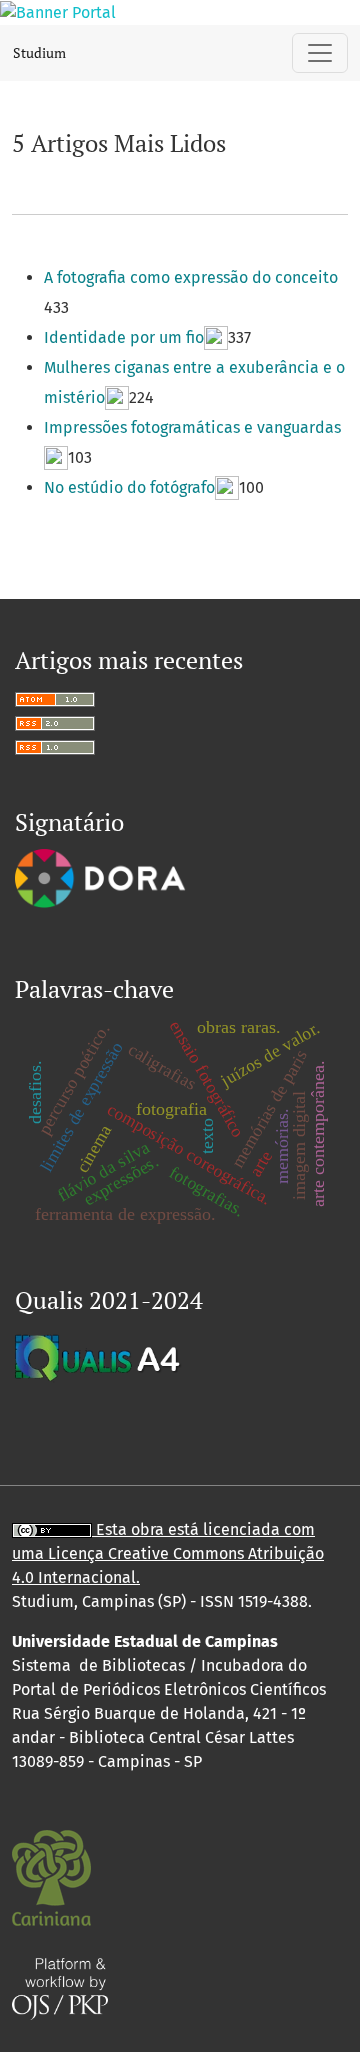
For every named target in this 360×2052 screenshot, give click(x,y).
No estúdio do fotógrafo (129, 487)
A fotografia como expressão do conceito (191, 277)
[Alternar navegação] (320, 53)
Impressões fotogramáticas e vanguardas (192, 427)
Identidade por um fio (124, 337)
